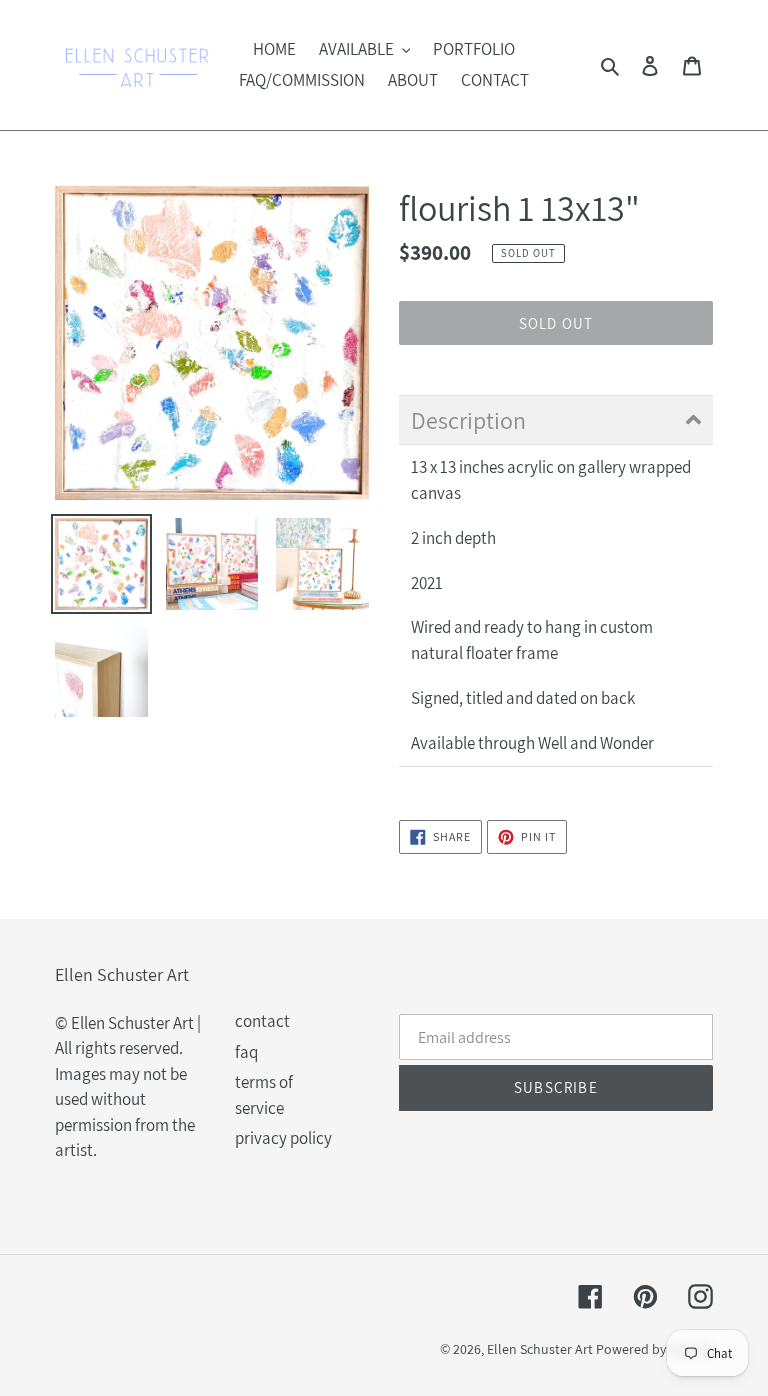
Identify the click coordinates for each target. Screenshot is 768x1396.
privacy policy (283, 1138)
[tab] (556, 420)
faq (246, 1052)
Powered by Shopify (654, 1349)
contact (262, 1021)
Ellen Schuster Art (540, 1349)
